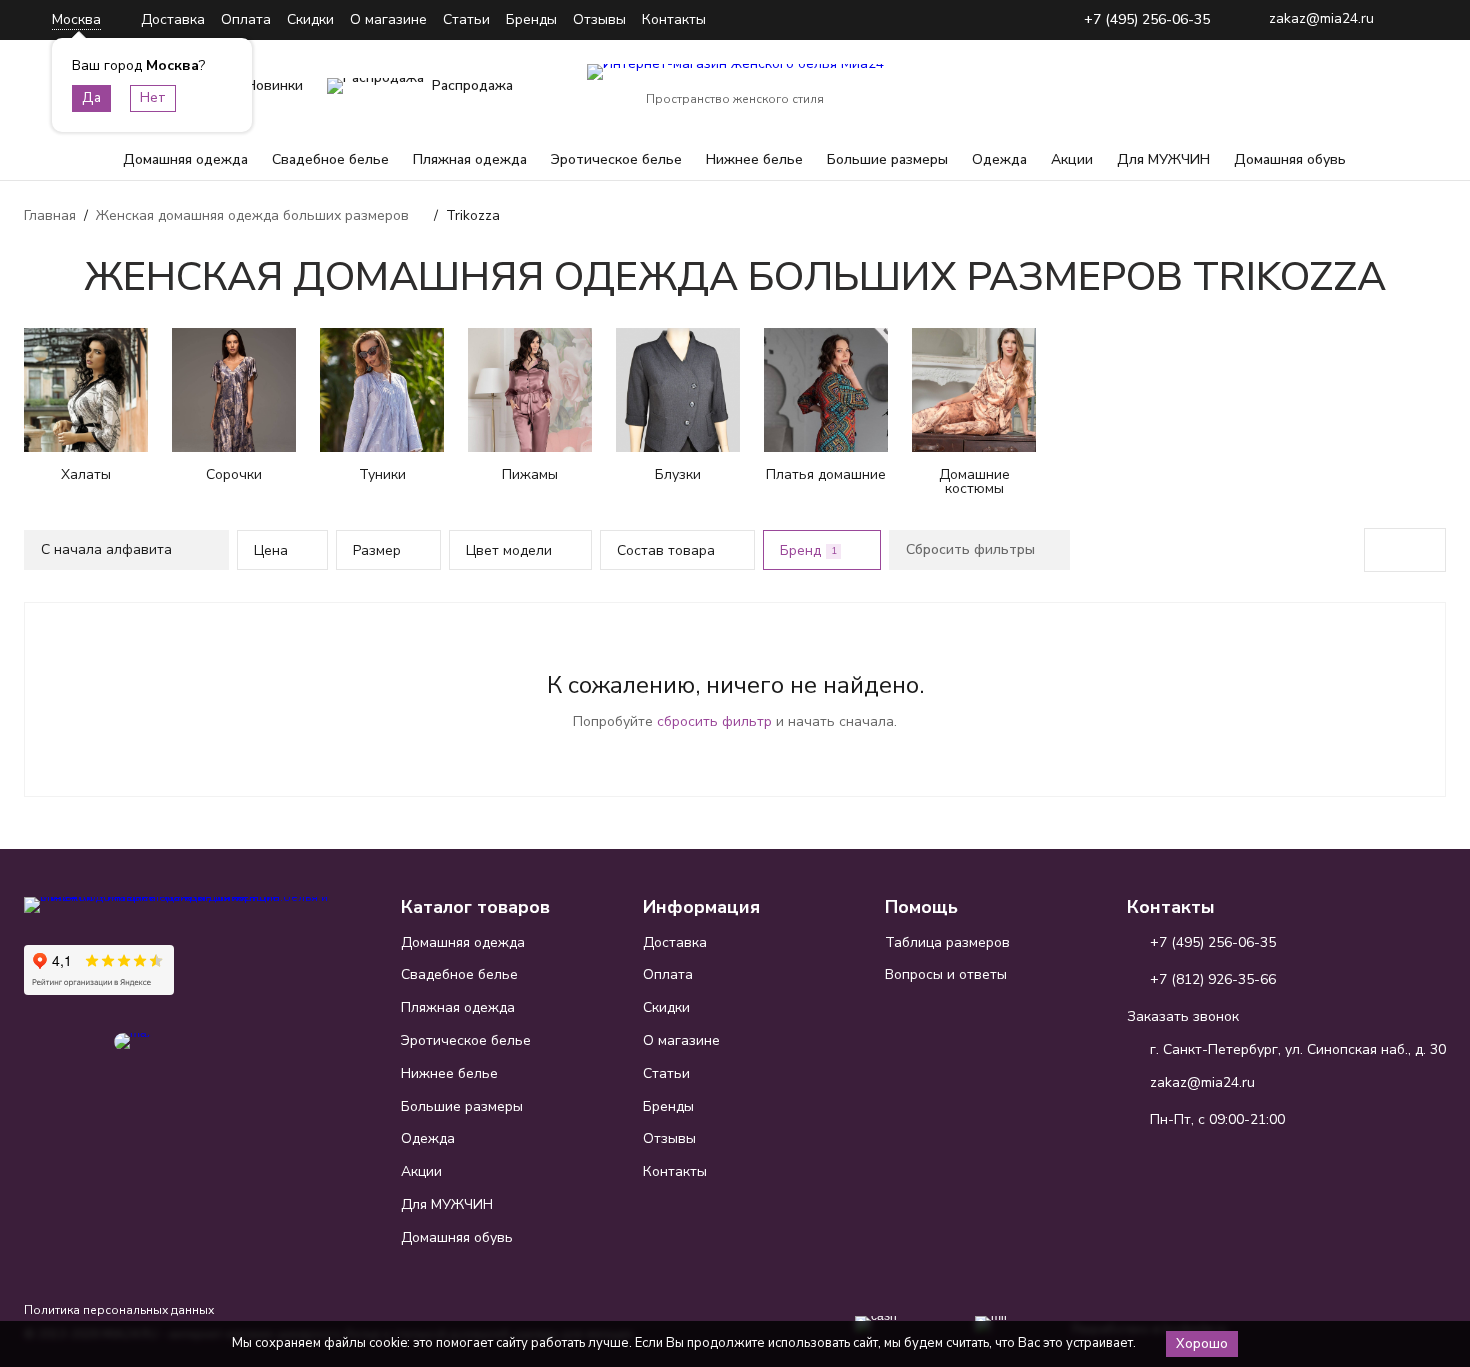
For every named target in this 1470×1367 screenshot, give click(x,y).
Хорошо (1202, 1344)
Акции (1072, 159)
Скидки (310, 19)
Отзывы (599, 19)
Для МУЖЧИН (1163, 159)
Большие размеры (887, 159)
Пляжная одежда (470, 159)
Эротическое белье (616, 159)
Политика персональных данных (119, 1310)
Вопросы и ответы (946, 974)
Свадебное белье (330, 159)
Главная (50, 215)
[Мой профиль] (1306, 86)
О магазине (388, 19)
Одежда (999, 159)
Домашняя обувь (1290, 159)
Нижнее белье (754, 159)
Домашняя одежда (185, 159)
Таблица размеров (947, 942)
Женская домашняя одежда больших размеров (252, 215)
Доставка (173, 19)
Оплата (246, 19)
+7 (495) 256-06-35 (1147, 20)
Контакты (674, 19)
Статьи (466, 19)
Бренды (531, 19)
